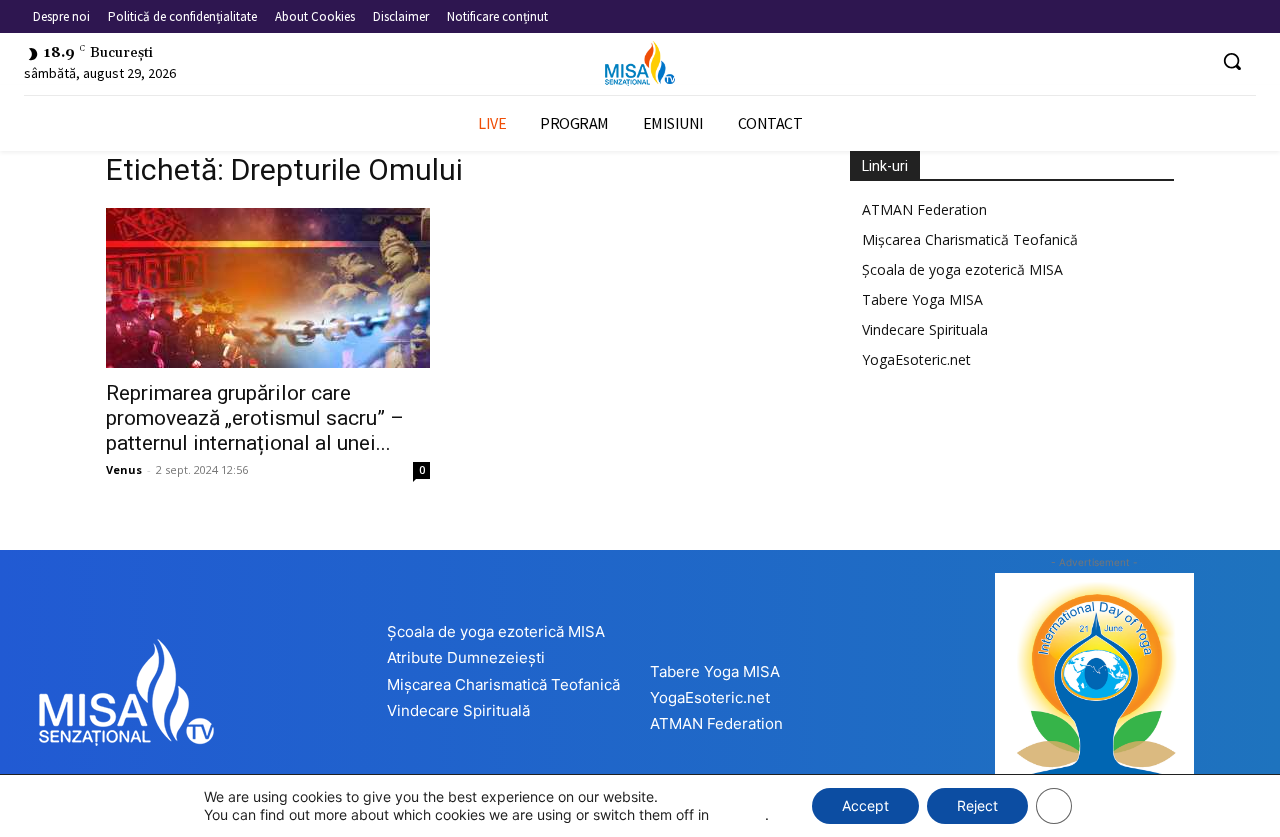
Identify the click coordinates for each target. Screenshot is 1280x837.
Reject (977, 805)
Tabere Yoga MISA (922, 299)
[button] (1232, 61)
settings (739, 814)
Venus (124, 469)
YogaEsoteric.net (916, 359)
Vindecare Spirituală (458, 710)
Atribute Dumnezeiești (466, 657)
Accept (865, 805)
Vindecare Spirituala (925, 329)
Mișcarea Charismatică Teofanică (970, 239)
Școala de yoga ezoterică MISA (962, 269)
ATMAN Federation (924, 209)
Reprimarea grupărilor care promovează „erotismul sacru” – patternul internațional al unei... (255, 418)
